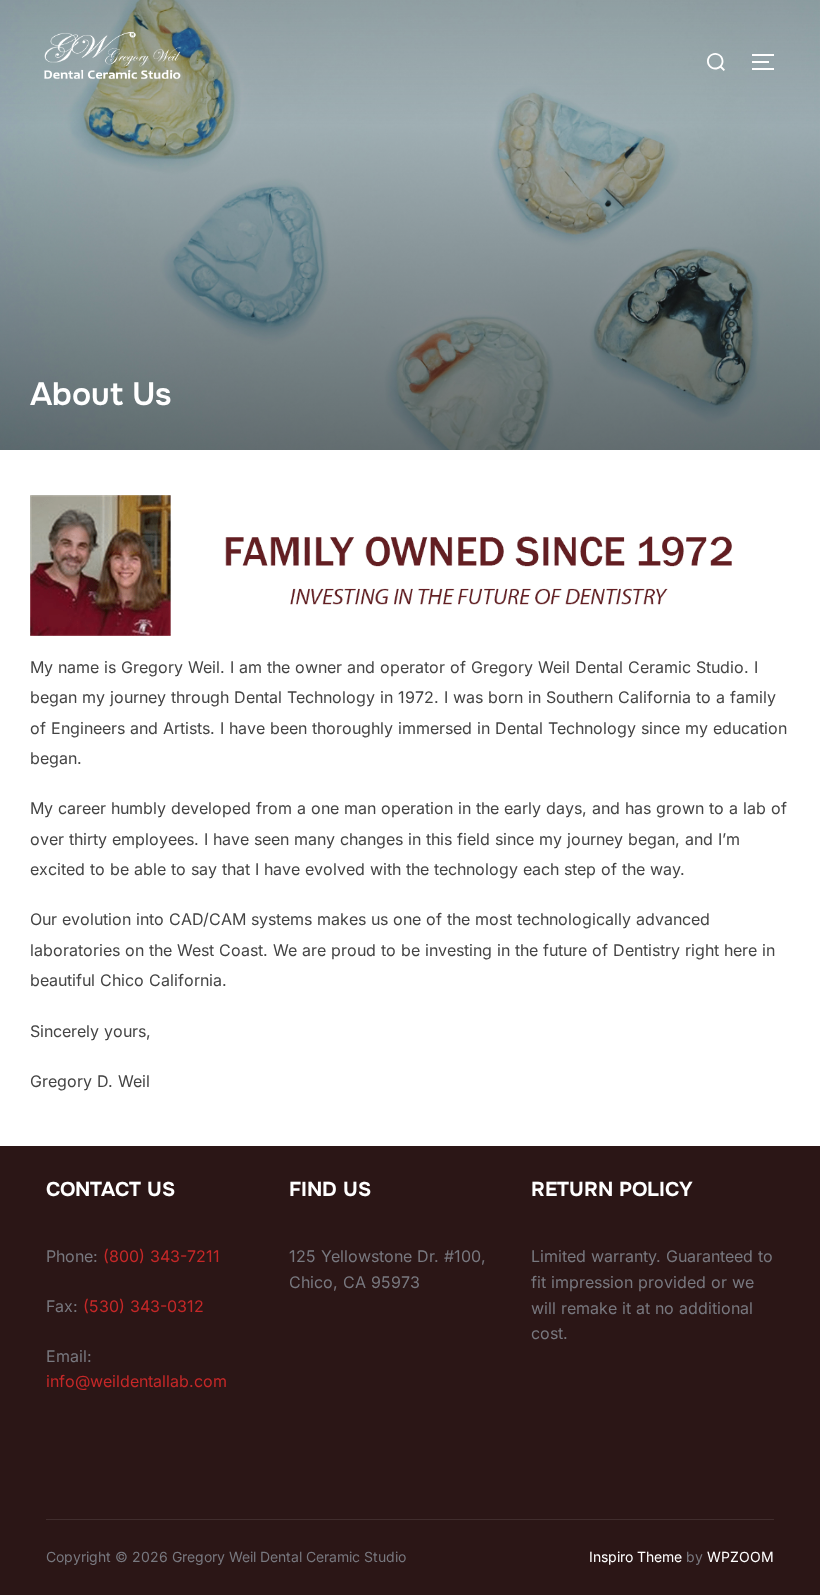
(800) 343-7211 (161, 1256)
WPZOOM (740, 1556)
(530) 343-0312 (143, 1306)
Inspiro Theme (635, 1556)
